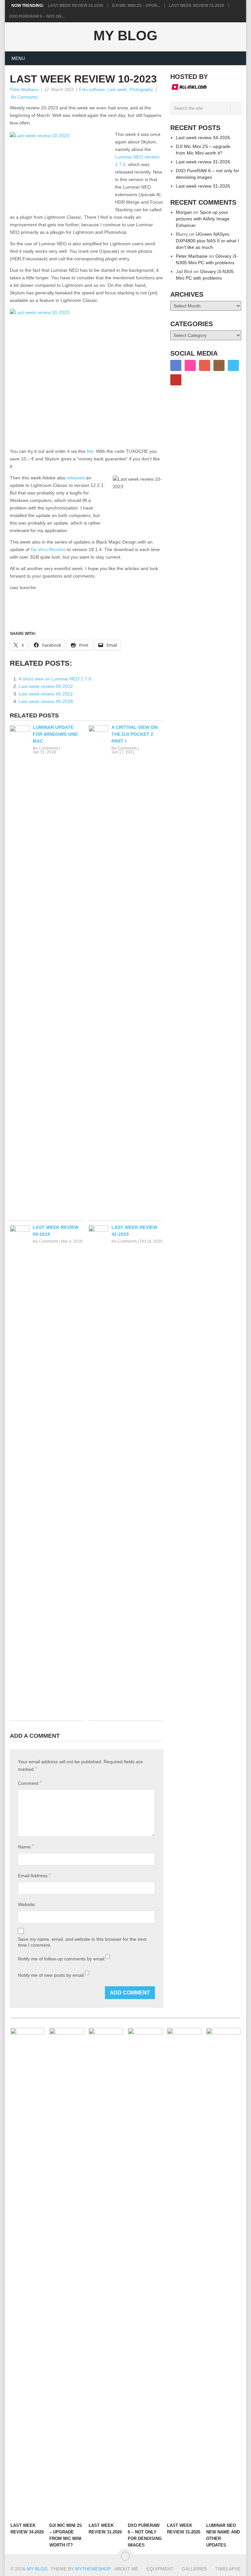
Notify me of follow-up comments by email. (62, 1959)
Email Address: (34, 1875)
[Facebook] (176, 365)
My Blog (125, 36)
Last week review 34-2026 (76, 6)
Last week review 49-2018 (46, 701)
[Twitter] (233, 365)
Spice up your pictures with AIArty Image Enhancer (203, 219)
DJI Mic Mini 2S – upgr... (136, 6)
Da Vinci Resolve (48, 549)
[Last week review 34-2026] (28, 2273)
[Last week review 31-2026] (106, 2273)
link (90, 451)
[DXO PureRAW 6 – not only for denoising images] (145, 2273)
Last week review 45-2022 (46, 694)
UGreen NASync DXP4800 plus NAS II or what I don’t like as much (207, 241)
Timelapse (228, 2569)
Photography (141, 90)
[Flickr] (190, 365)
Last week (117, 90)
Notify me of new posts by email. (51, 1975)
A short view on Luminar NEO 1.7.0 (55, 679)
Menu (18, 58)
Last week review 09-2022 (46, 686)
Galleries (194, 2569)
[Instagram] (219, 365)
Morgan (184, 212)
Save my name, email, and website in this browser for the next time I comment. (82, 1942)
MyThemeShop (93, 2569)
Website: (27, 1904)
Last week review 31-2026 (197, 6)
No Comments (24, 97)
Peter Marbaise (24, 90)
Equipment (160, 2569)
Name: (26, 1847)
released (76, 478)
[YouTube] (176, 380)
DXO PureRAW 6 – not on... (37, 16)
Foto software (92, 90)
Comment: (30, 1783)
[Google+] (205, 365)
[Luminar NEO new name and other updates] (224, 2273)
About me (126, 2569)
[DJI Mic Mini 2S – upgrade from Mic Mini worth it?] (67, 2273)
